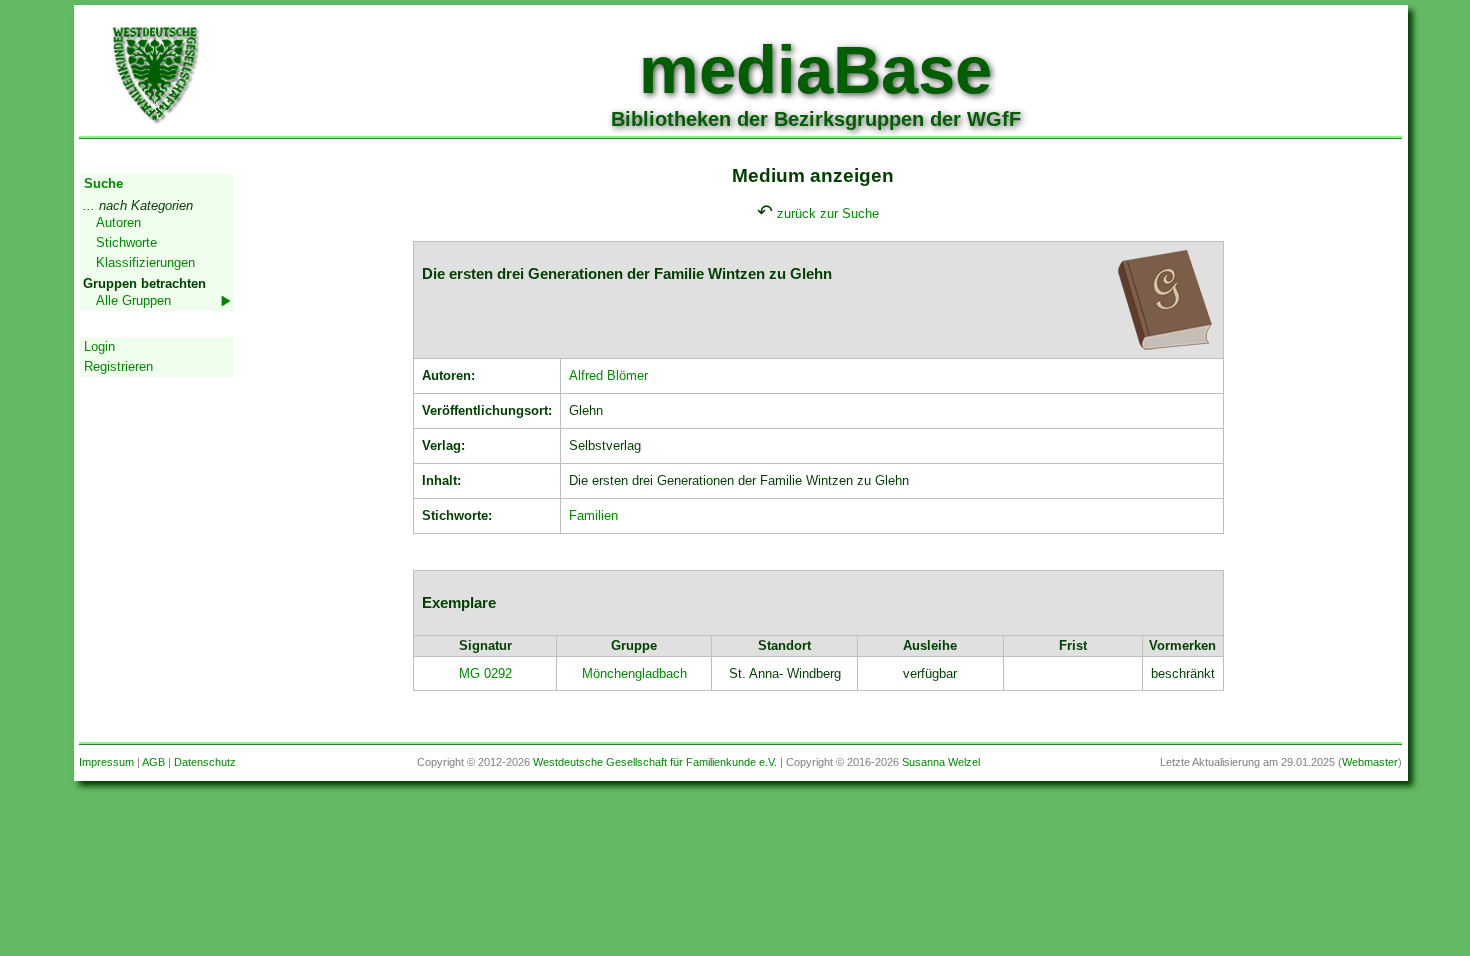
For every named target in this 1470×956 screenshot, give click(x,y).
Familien (593, 515)
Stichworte (126, 242)
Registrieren (118, 366)
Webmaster (1370, 762)
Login (99, 346)
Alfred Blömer (608, 375)
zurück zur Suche (828, 213)
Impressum (106, 762)
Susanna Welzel (941, 762)
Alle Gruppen (133, 300)
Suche (103, 183)
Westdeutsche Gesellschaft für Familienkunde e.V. (655, 762)
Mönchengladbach (634, 673)
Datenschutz (205, 762)
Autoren (118, 222)
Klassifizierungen (145, 262)
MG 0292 (485, 673)
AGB (153, 762)
